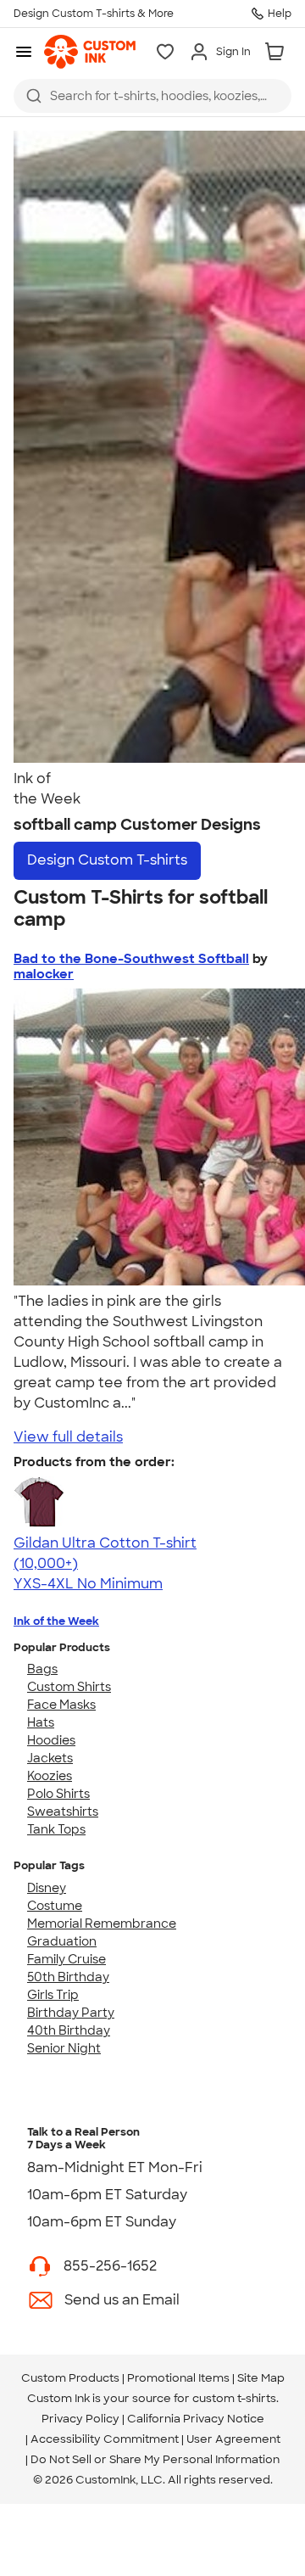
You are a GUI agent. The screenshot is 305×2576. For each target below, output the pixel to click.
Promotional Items (178, 2378)
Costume (55, 1906)
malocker (44, 974)
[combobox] (152, 96)
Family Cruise (67, 1959)
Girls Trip (53, 1995)
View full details (68, 1437)
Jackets (50, 1758)
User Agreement (233, 2439)
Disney (47, 1888)
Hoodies (51, 1740)
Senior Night (64, 2048)
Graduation (62, 1941)
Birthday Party (71, 2013)
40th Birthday (69, 2030)
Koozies (50, 1776)
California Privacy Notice (196, 2419)
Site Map (261, 2378)
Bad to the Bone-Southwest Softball (131, 959)
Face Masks (61, 1705)
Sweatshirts (63, 1812)
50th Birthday (68, 1977)
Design (107, 860)
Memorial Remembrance (102, 1924)
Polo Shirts (58, 1794)
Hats (41, 1722)
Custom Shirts (69, 1687)
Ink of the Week (56, 1621)
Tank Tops (56, 1829)
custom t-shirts (234, 2398)
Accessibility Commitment (105, 2439)
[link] (90, 52)
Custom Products (70, 2378)
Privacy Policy (80, 2419)
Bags (42, 1669)
